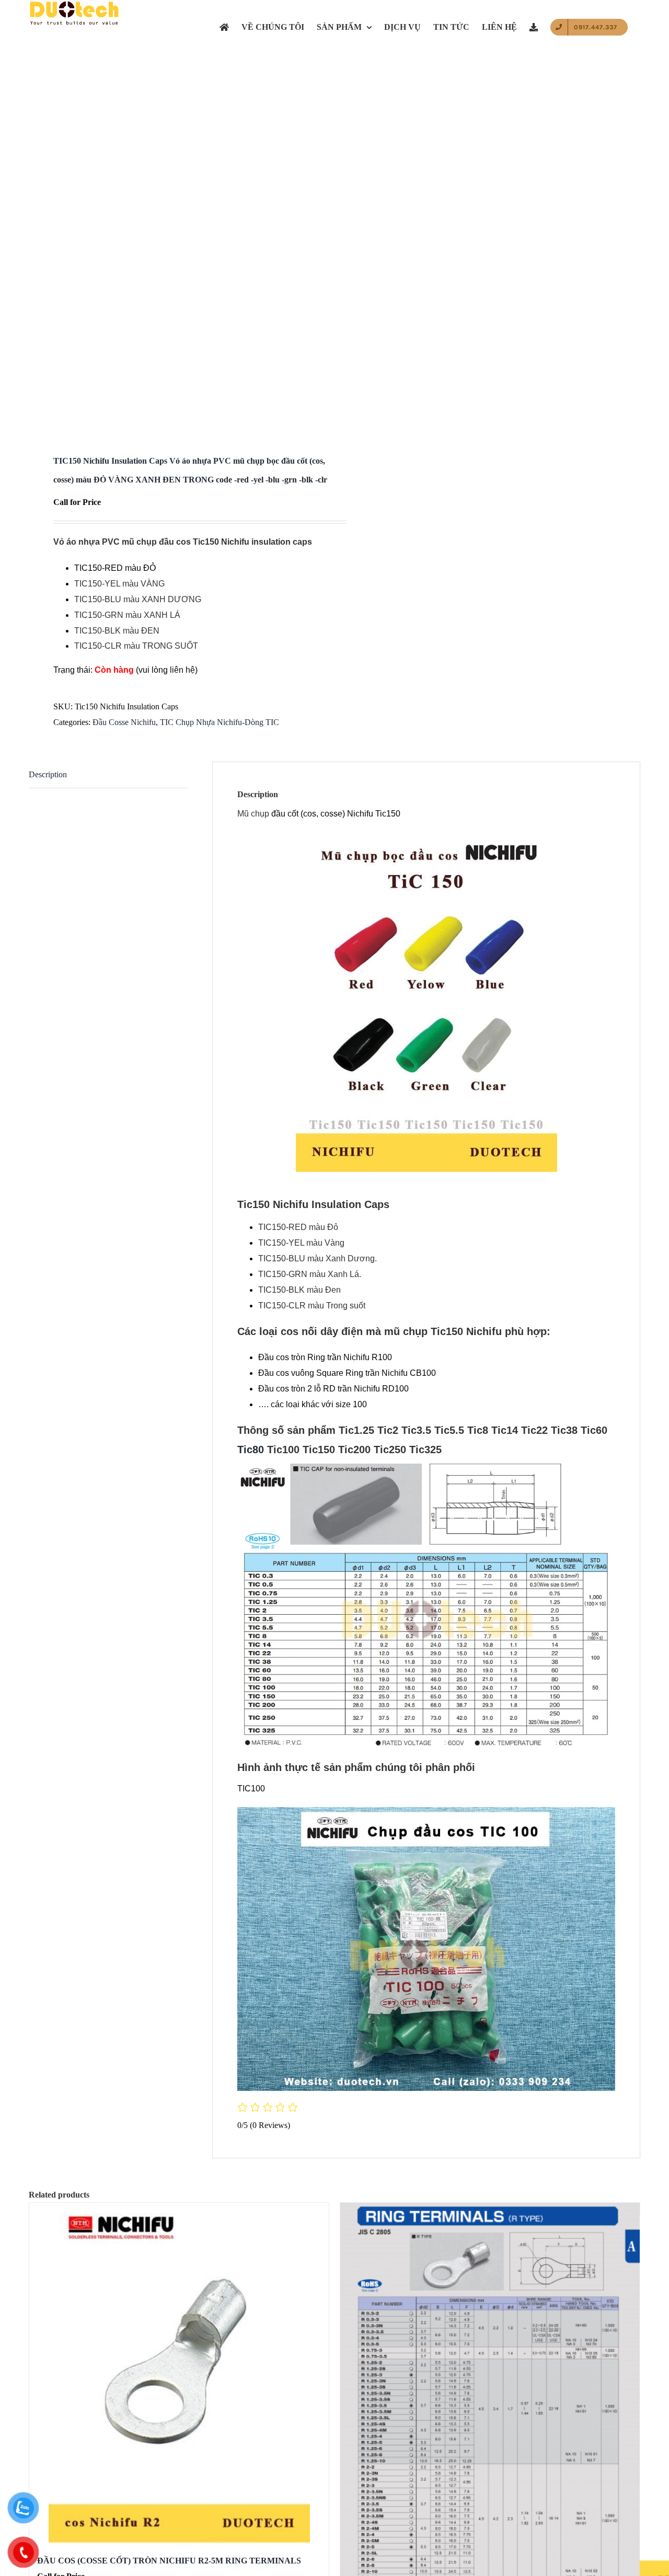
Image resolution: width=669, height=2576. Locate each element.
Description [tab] (48, 774)
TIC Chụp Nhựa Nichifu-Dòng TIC (220, 722)
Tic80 (251, 1450)
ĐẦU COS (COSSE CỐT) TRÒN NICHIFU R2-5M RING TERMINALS (169, 2561)
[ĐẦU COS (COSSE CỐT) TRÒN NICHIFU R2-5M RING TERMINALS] (179, 2373)
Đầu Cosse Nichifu (124, 722)
